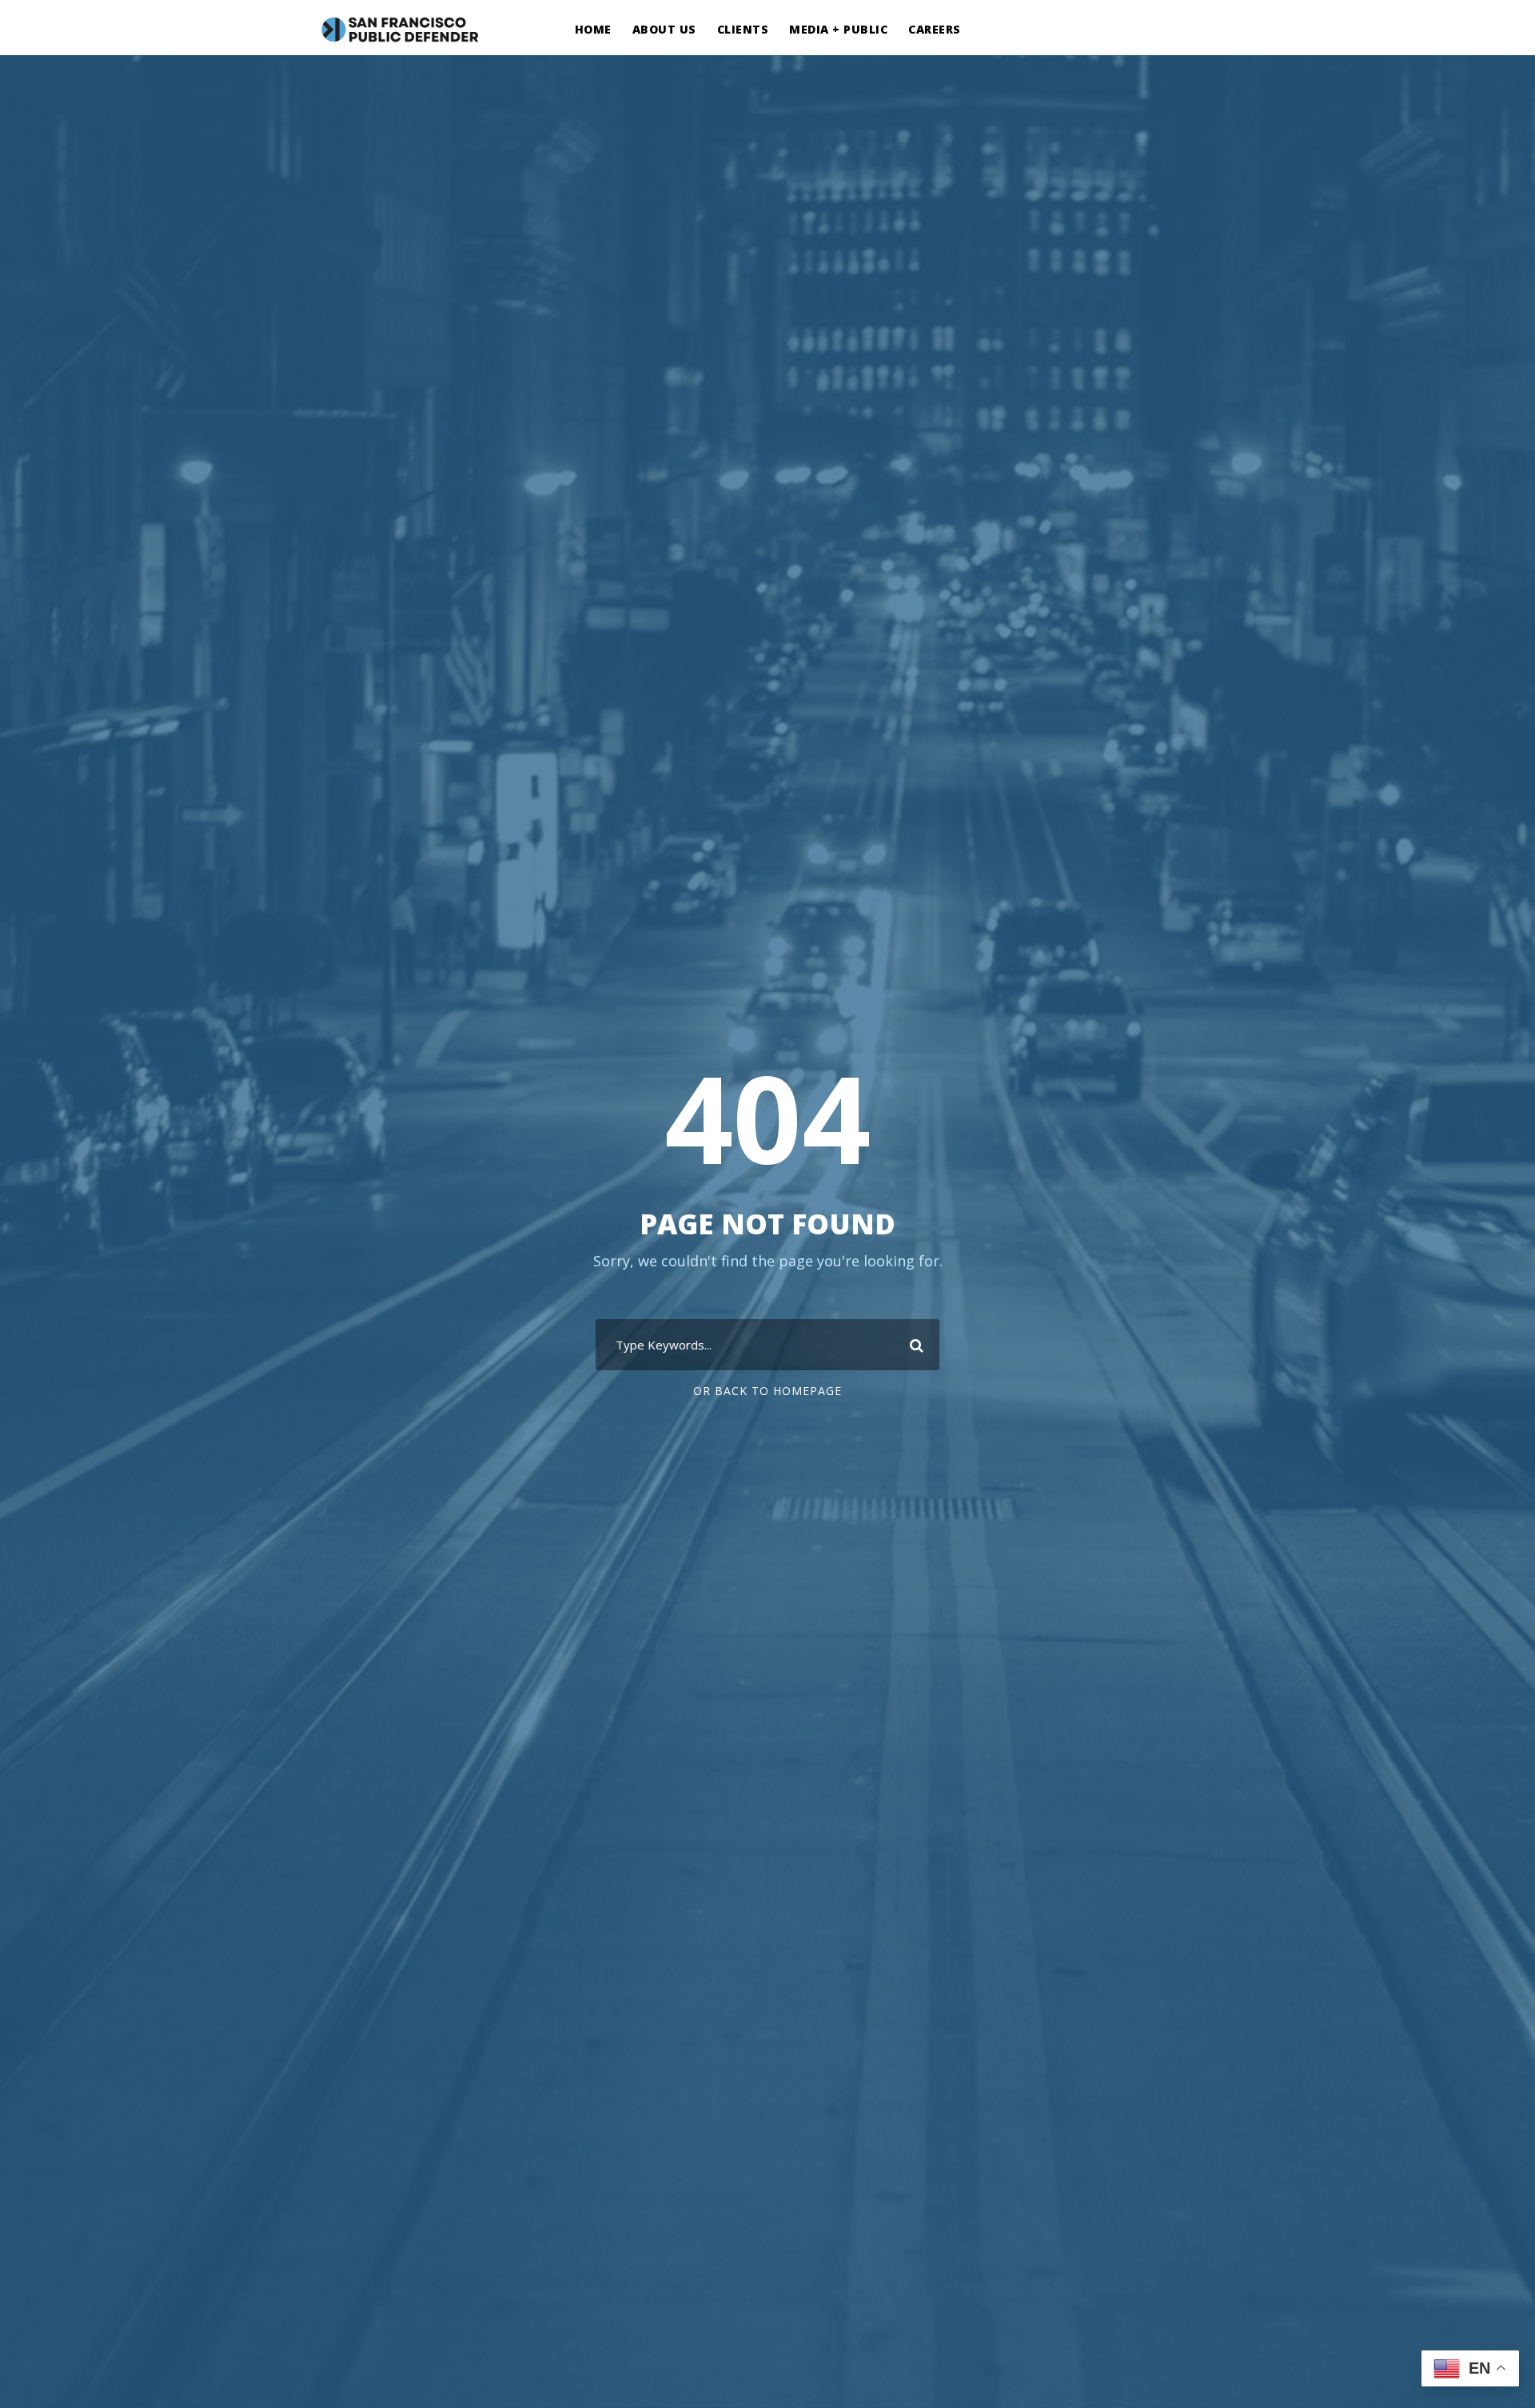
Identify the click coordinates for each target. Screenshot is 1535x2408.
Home (593, 29)
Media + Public (838, 29)
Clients (743, 29)
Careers (935, 29)
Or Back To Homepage (767, 1391)
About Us (664, 29)
